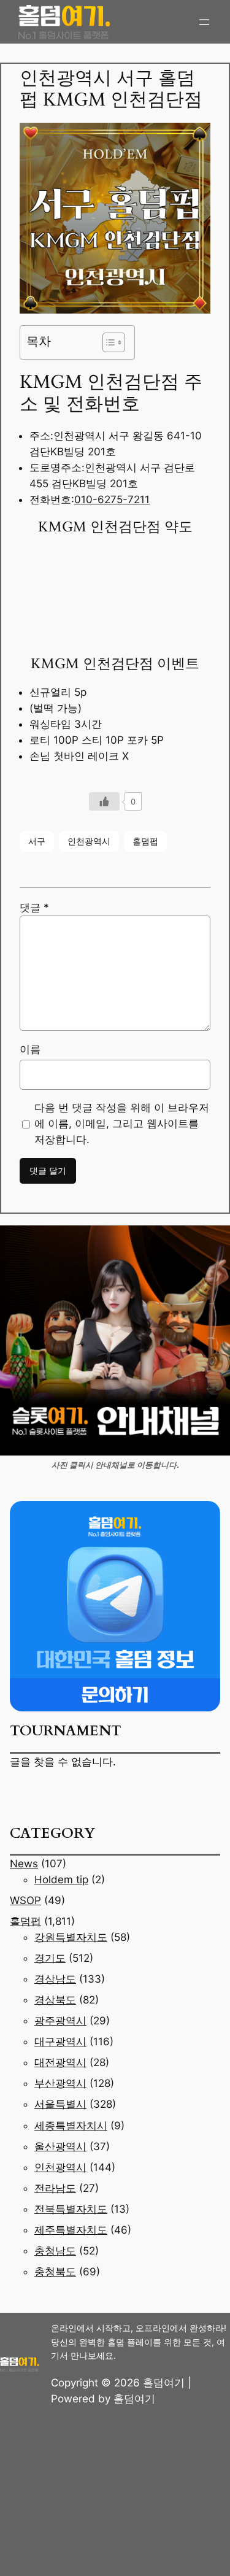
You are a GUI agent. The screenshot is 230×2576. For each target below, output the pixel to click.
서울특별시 (60, 2104)
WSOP (25, 1900)
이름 (30, 1049)
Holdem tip (61, 1880)
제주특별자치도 (71, 2230)
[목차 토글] (108, 342)
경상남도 (55, 1979)
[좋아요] (104, 801)
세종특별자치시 (71, 2126)
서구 (37, 841)
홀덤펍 (145, 841)
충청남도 (55, 2251)
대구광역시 (60, 2042)
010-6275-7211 (112, 499)
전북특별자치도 (71, 2209)
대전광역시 (60, 2062)
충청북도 (55, 2272)
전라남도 (55, 2188)
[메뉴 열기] (204, 22)
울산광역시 (60, 2146)
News (24, 1864)
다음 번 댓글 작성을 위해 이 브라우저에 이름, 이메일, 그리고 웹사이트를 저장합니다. (122, 1124)
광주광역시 (60, 2021)
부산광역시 (60, 2083)
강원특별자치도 (71, 1937)
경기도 (50, 1958)
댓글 (34, 908)
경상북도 (55, 2000)
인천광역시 (89, 841)
